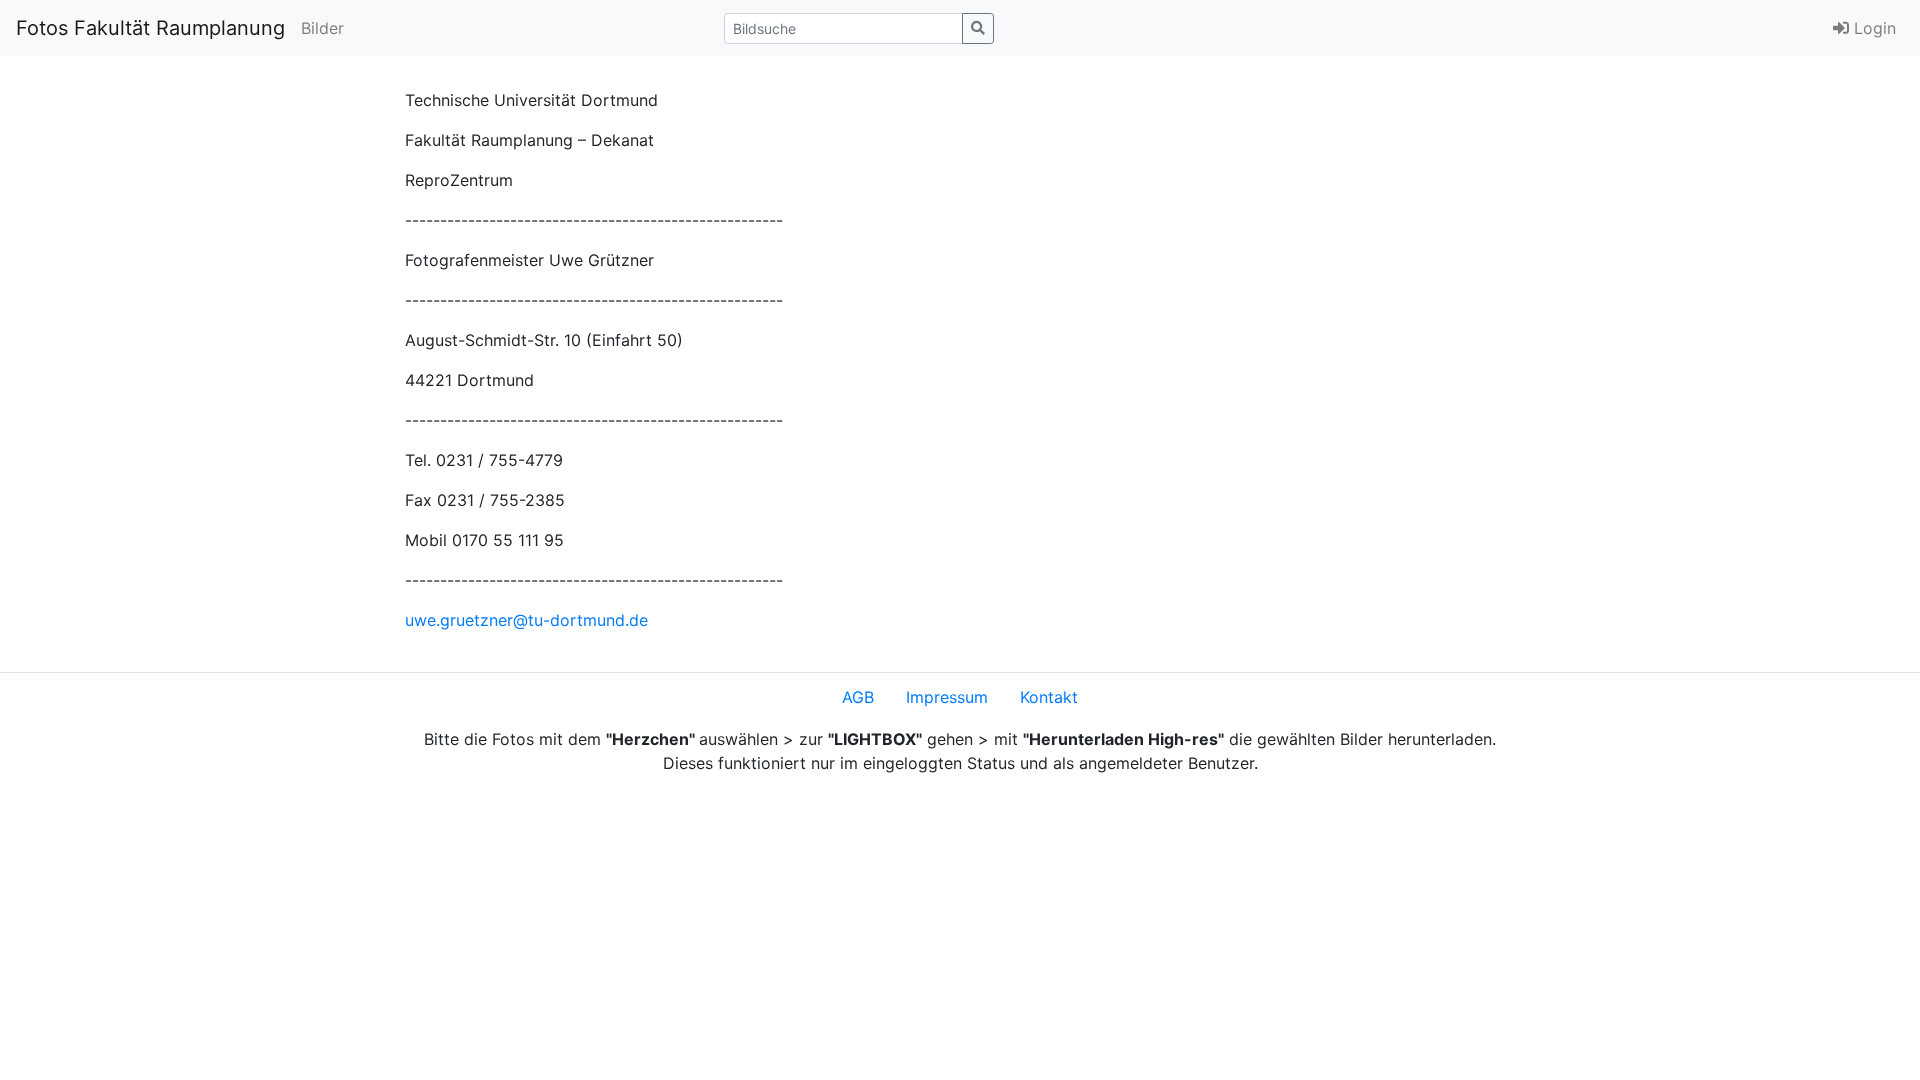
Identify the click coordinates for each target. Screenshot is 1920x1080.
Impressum (947, 697)
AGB (858, 697)
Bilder (322, 28)
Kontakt (1049, 697)
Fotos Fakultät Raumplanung (150, 28)
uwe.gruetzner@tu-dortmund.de (526, 620)
